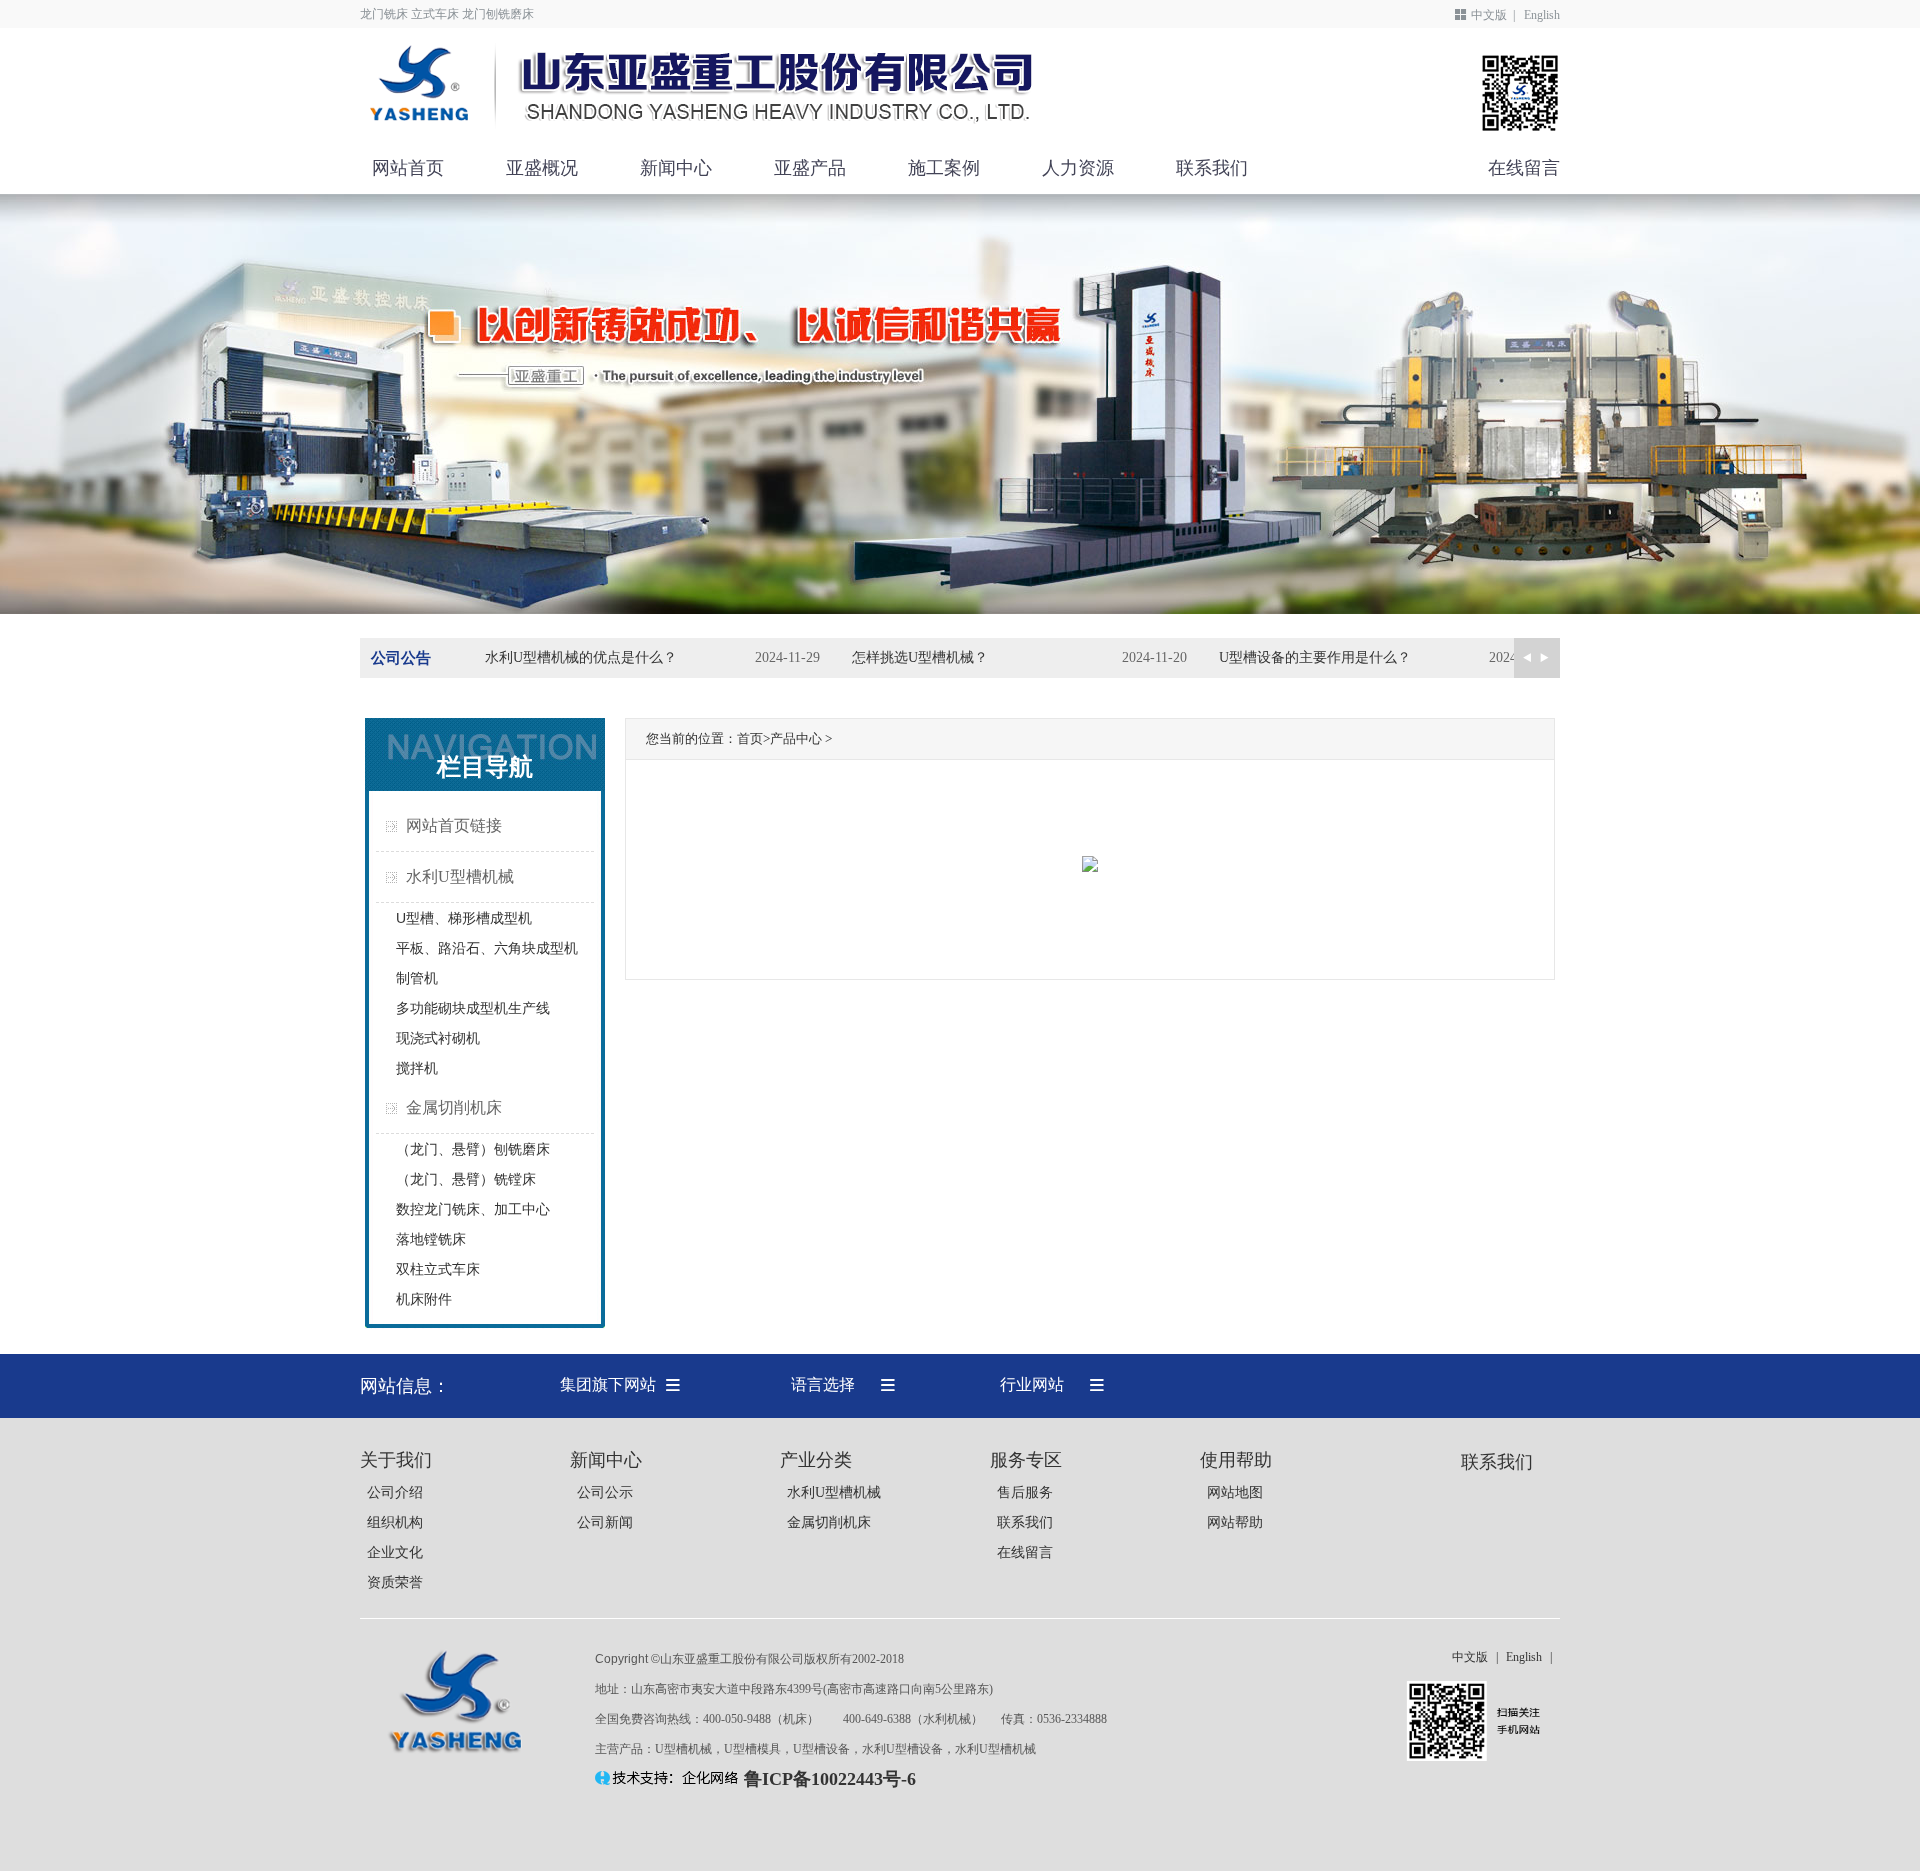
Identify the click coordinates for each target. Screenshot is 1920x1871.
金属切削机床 (454, 1107)
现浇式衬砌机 (438, 1038)
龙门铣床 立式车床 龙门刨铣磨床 (447, 14)
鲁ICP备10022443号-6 (830, 1779)
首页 (750, 738)
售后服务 (1025, 1492)
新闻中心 (676, 168)
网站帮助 (1235, 1522)
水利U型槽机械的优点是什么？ (581, 657)
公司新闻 (605, 1522)
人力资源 (1078, 168)
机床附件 (424, 1299)
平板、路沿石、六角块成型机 (487, 948)
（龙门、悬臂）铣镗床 (466, 1179)
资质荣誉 (395, 1582)
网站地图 (1235, 1492)
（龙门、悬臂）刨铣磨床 (473, 1149)
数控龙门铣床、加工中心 (473, 1209)
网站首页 (408, 168)
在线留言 (1524, 168)
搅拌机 (417, 1068)
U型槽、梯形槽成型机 (464, 918)
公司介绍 (395, 1492)
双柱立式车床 (438, 1269)
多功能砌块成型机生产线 (473, 1008)
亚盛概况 (542, 168)
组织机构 (395, 1522)
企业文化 (395, 1552)
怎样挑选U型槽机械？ (920, 657)
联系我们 (1212, 168)
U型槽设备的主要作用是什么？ (1315, 657)
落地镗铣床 (431, 1239)
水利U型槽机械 (460, 876)
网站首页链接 (454, 825)
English (1542, 15)
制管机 (417, 978)
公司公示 (605, 1492)
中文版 (1489, 15)
